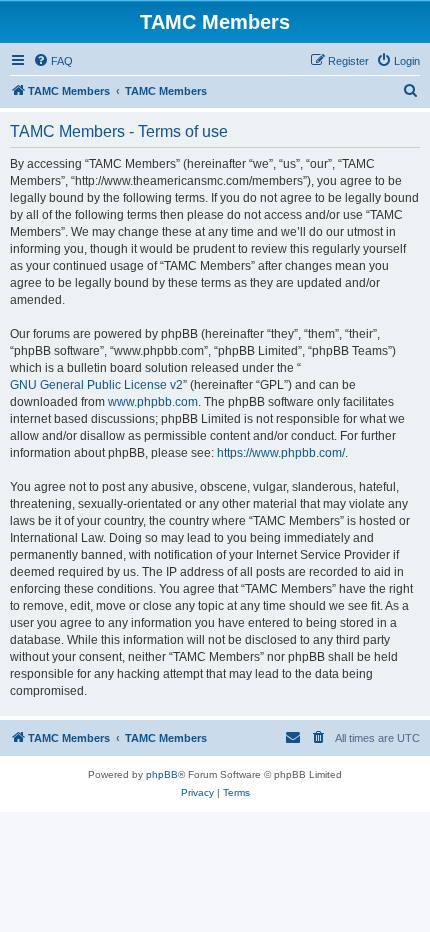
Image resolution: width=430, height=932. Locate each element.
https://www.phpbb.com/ (281, 453)
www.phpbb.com (153, 402)
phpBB (162, 774)
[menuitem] (53, 61)
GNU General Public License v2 (96, 385)
